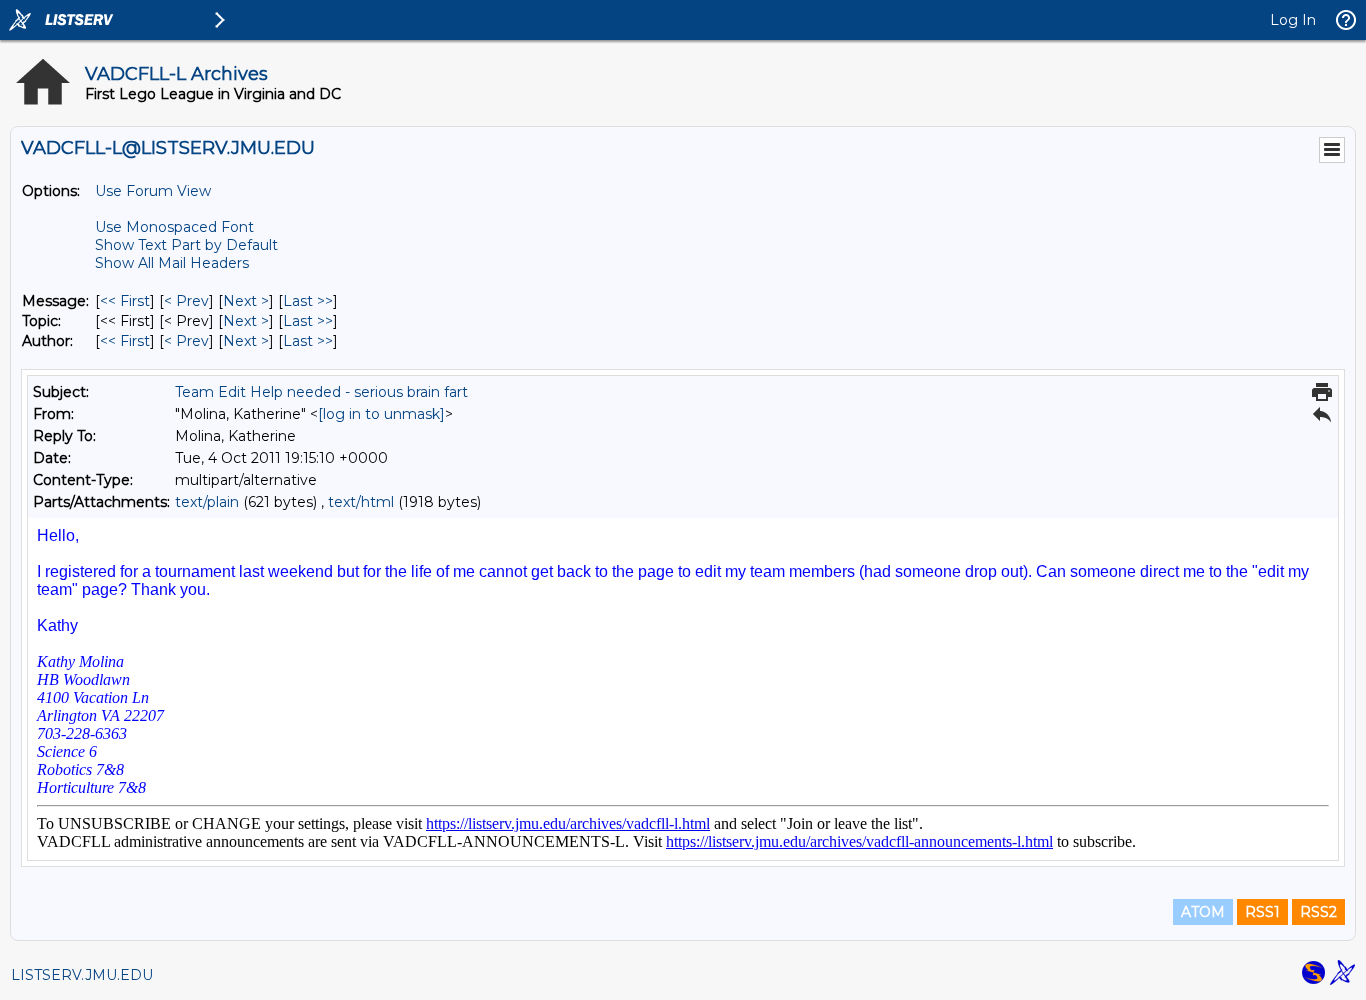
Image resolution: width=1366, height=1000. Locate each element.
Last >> (308, 301)
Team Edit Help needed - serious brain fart (321, 392)
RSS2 (1318, 912)
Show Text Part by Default (186, 245)
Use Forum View (153, 191)
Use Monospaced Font (174, 227)
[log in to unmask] (381, 414)
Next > (246, 301)
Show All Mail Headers (172, 263)
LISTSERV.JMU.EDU (82, 975)
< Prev (186, 301)
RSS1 (1262, 912)
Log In (1293, 20)
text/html (361, 502)
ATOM (1203, 912)
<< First (125, 301)
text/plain (207, 502)
